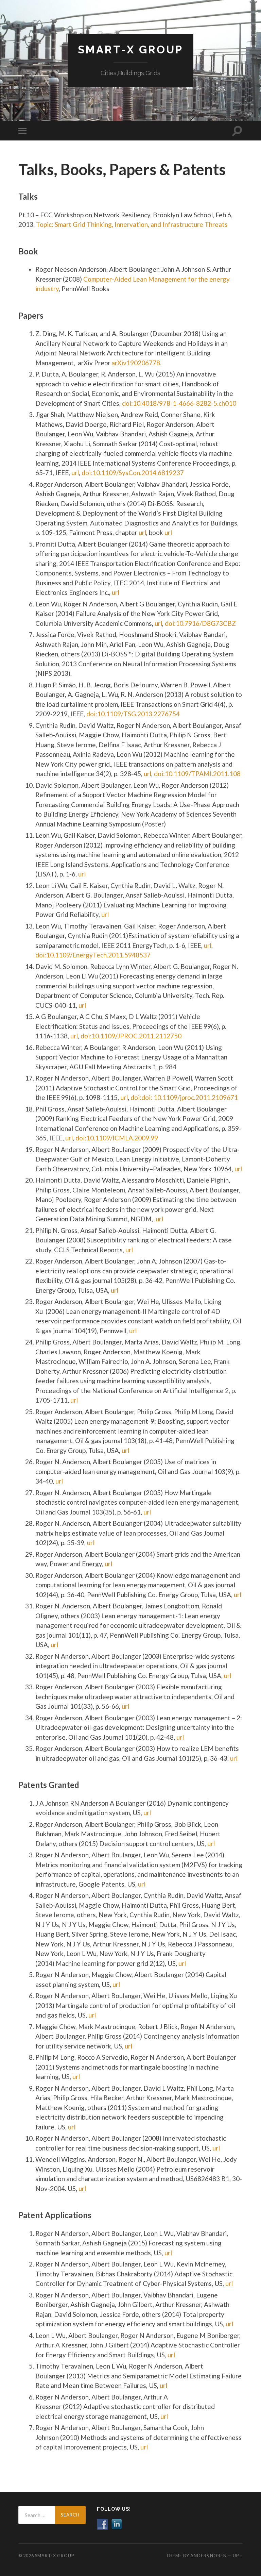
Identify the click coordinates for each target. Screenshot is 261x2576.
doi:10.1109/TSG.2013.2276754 (133, 714)
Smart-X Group (130, 49)
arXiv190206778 (135, 363)
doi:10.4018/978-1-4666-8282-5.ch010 (179, 403)
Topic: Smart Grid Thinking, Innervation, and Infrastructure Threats (132, 224)
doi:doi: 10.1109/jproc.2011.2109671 (184, 1097)
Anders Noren (208, 2556)
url (142, 532)
